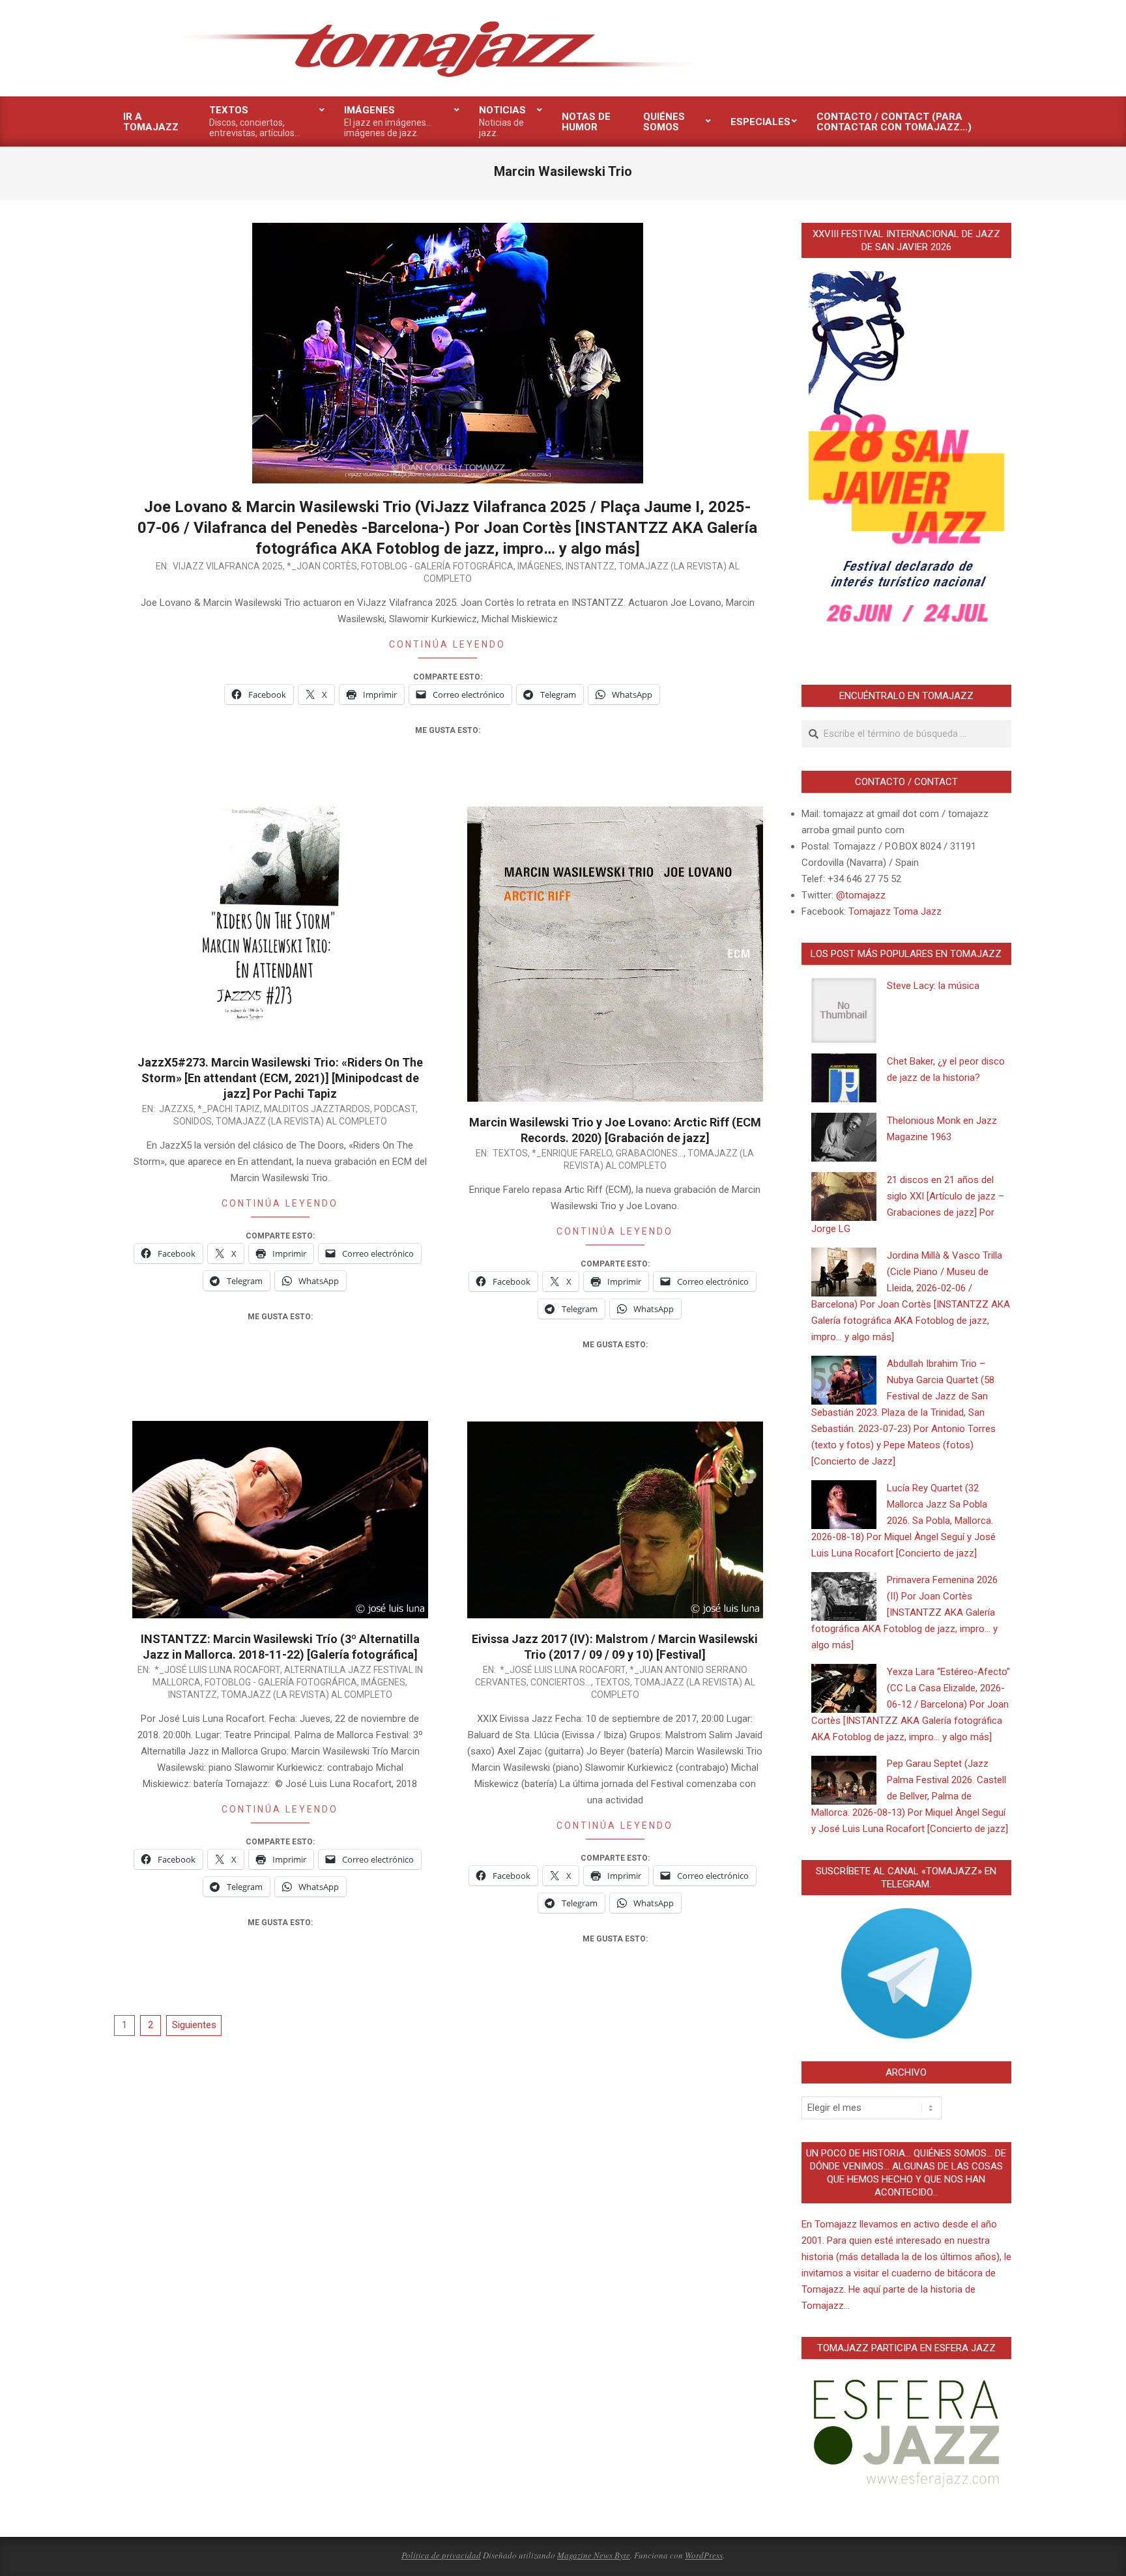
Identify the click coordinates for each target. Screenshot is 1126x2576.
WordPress (704, 2555)
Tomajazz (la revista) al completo (301, 1121)
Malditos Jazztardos (317, 1109)
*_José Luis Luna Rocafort (217, 1670)
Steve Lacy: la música (933, 986)
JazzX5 (176, 1109)
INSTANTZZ (590, 566)
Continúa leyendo (447, 644)
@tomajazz (861, 895)
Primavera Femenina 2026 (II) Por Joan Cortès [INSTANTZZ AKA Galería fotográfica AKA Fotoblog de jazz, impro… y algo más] (904, 1612)
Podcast (395, 1109)
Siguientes (194, 2025)
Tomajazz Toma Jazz (895, 911)
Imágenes (540, 566)
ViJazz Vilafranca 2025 (228, 566)
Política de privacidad (441, 2555)
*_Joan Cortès (322, 566)
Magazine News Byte (594, 2555)
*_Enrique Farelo (572, 1153)
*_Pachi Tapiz (229, 1109)
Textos (510, 1153)
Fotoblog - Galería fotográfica (437, 566)
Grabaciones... (650, 1153)
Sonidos (193, 1121)
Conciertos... (561, 1682)
